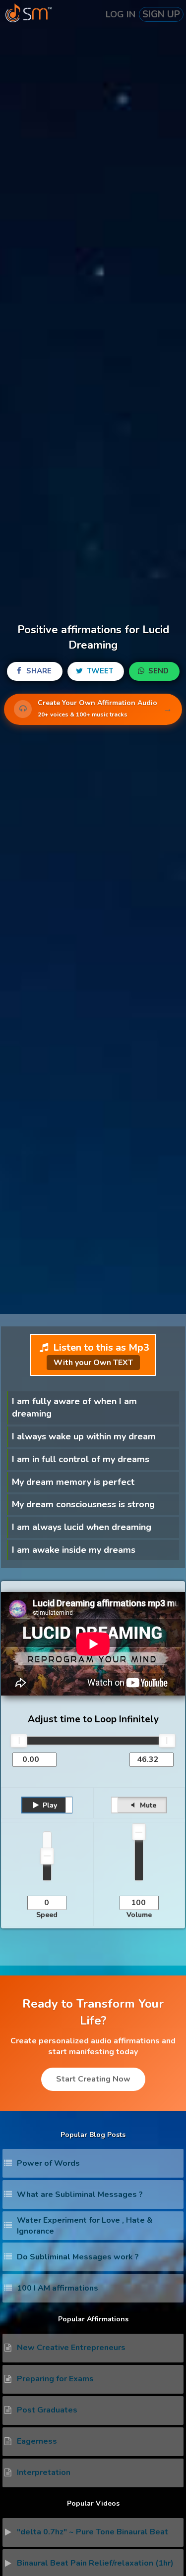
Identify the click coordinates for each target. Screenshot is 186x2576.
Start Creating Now (93, 2079)
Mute (147, 1805)
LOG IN (121, 14)
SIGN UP (161, 14)
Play (49, 1805)
